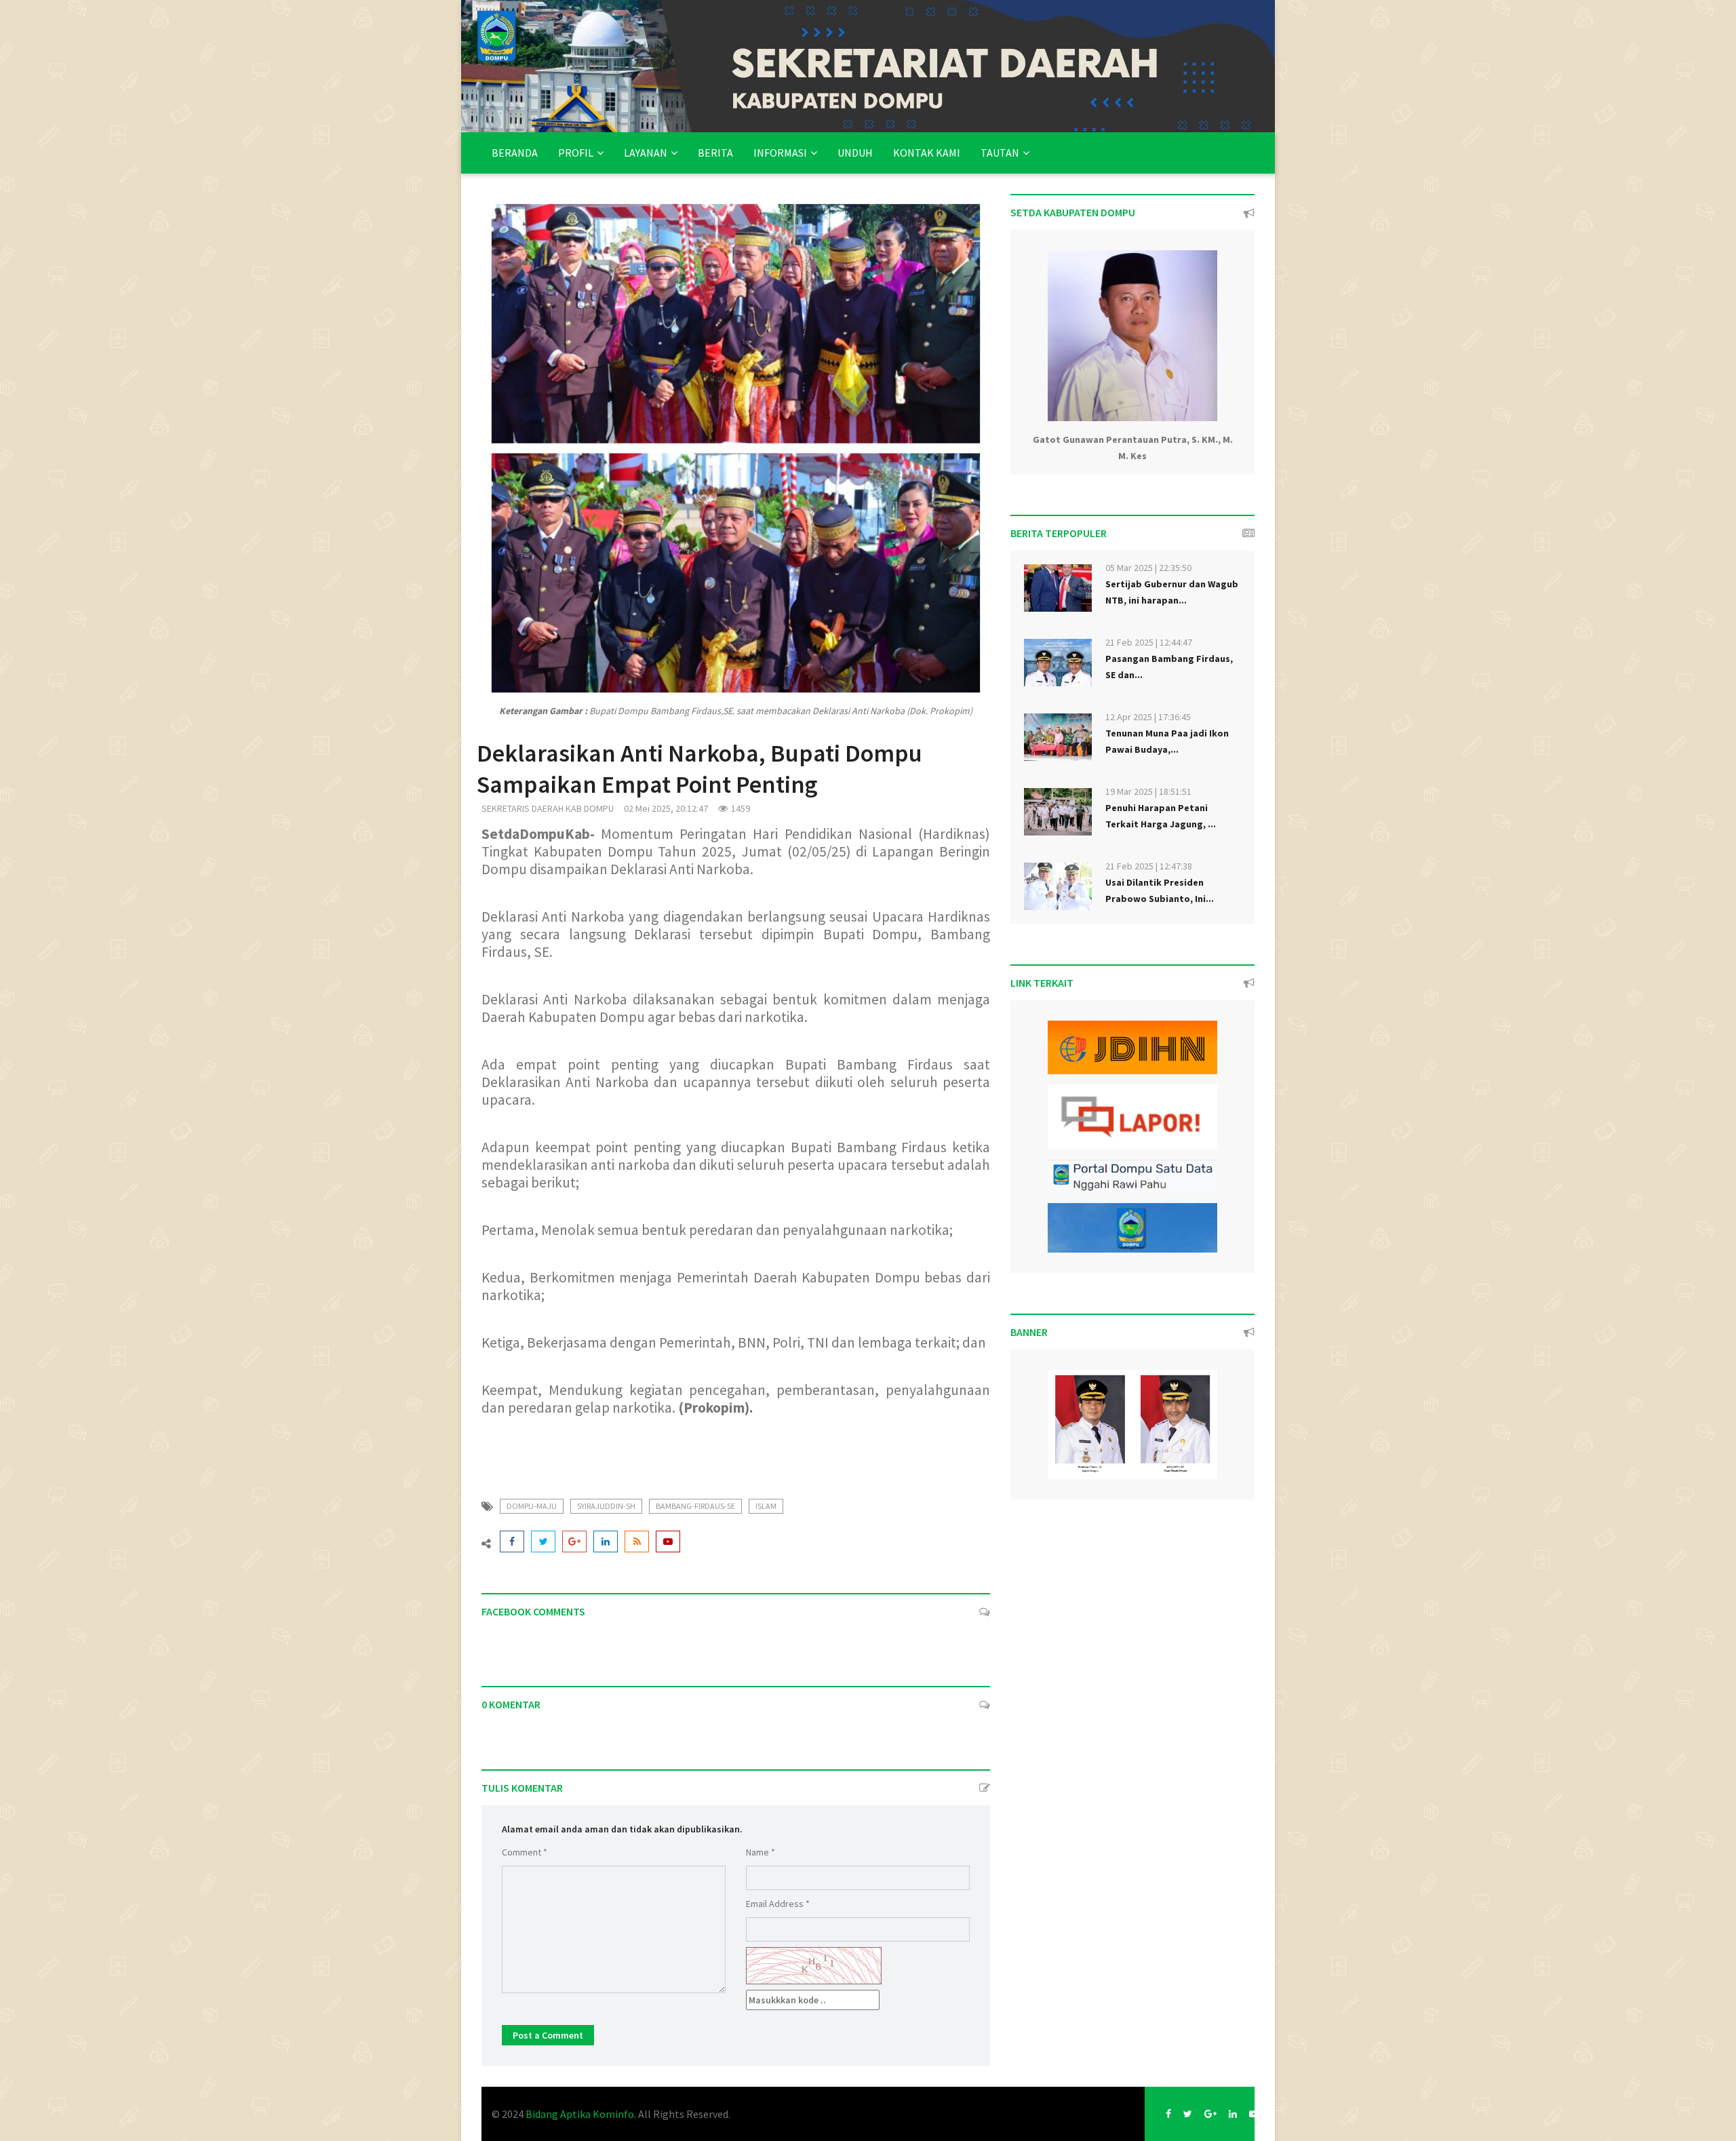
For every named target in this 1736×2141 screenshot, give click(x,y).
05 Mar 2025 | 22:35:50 (1148, 568)
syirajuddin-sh (606, 1506)
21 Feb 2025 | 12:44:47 (1149, 642)
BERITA (715, 153)
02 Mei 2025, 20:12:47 (666, 808)
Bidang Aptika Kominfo (580, 2114)
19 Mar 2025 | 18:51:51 (1148, 791)
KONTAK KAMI (927, 153)
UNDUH (855, 153)
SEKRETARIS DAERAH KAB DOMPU (548, 808)
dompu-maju (532, 1506)
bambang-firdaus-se (695, 1506)
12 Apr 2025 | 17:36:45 (1148, 717)
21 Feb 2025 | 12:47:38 (1149, 866)
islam (766, 1506)
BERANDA (515, 153)
